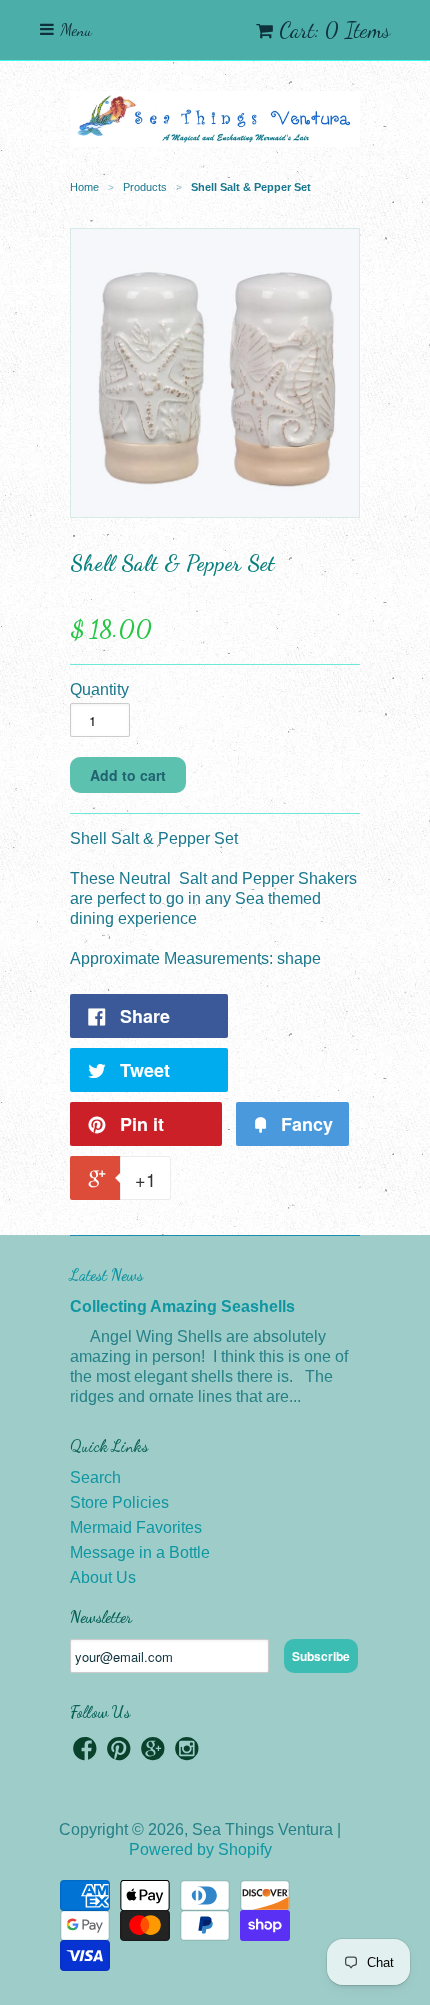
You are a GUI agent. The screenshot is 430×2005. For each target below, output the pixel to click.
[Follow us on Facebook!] (85, 1751)
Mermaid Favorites (136, 1527)
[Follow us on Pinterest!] (119, 1751)
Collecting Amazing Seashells (182, 1306)
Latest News (106, 1274)
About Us (103, 1577)
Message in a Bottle (140, 1552)
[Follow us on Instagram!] (187, 1751)
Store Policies (119, 1502)
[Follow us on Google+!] (153, 1751)
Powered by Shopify (200, 1849)
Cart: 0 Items (334, 30)
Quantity (99, 689)
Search (95, 1477)
